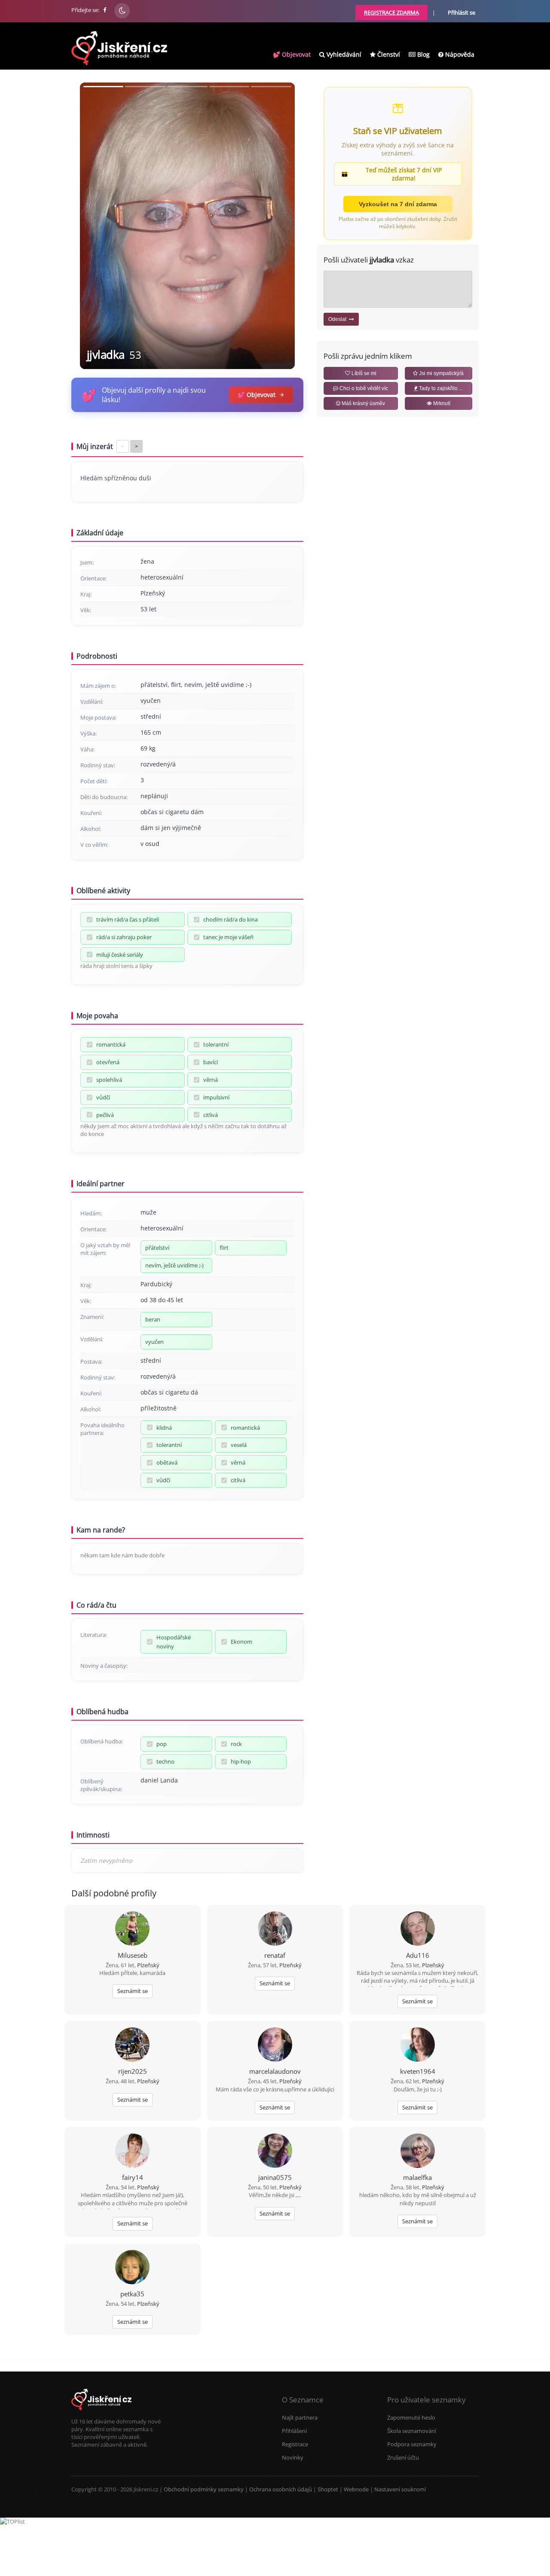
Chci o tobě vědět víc (363, 388)
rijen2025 (133, 2071)
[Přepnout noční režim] (122, 11)
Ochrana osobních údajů (281, 2489)
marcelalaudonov (275, 2071)
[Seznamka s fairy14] (132, 2152)
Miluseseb (133, 1955)
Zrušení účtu (403, 2457)
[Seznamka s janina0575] (275, 2152)
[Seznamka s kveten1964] (418, 2045)
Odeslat (339, 319)
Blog (423, 54)
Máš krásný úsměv (363, 403)
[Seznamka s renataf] (275, 1929)
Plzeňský (148, 1965)
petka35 (132, 2294)
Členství (388, 54)
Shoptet (328, 2489)
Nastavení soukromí (400, 2489)
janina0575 (275, 2177)
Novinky (293, 2457)
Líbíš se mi (363, 373)
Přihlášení (294, 2431)
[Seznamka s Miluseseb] (132, 1929)
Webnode (356, 2489)
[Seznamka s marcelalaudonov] (275, 2045)
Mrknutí (441, 403)
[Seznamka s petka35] (132, 2268)
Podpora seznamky (412, 2444)
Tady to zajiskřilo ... (440, 388)
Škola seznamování (412, 2431)
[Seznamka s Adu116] (418, 1929)
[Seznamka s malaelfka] (418, 2152)
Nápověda (459, 54)
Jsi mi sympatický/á (441, 373)
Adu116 (418, 1955)
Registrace (295, 2444)
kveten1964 (418, 2071)
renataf (275, 1955)
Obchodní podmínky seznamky (204, 2489)
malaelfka (417, 2177)
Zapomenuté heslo (411, 2417)
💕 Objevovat (292, 54)
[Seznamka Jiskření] (101, 2414)
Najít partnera (300, 2417)
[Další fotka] (281, 226)
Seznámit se (133, 1991)
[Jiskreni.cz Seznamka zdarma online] (105, 10)
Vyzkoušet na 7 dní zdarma (398, 204)
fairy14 (133, 2177)
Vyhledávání (343, 54)
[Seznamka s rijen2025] (132, 2045)
